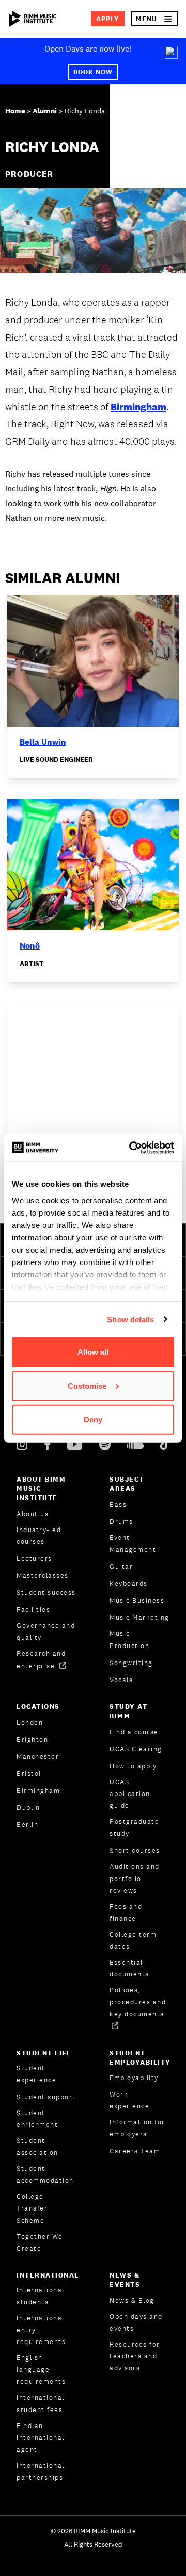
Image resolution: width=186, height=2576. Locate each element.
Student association (37, 2147)
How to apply (133, 1766)
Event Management (133, 1543)
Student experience (36, 2074)
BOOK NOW (93, 72)
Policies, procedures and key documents (138, 2002)
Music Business (137, 1600)
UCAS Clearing (136, 1749)
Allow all (93, 1352)
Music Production (129, 1639)
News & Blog (132, 2300)
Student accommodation (45, 2174)
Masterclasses (43, 1576)
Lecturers (34, 1559)
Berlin (27, 1825)
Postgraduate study (134, 1827)
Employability (134, 2078)
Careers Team (135, 2151)
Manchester (38, 1757)
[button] (154, 19)
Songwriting (131, 1663)
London (30, 1723)
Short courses (135, 1850)
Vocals (121, 1680)
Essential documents (129, 1968)
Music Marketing (139, 1617)
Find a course (134, 1732)
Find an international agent (41, 2438)
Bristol (29, 1774)
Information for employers (137, 2128)
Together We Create (40, 2242)
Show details (130, 1319)
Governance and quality (46, 1632)
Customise (87, 1385)
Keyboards (129, 1583)
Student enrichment (37, 2119)
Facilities (33, 1610)
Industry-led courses (39, 1536)
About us (33, 1514)
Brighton (32, 1740)
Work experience (129, 2100)
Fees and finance (126, 1913)
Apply (108, 19)
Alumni (45, 111)
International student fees (41, 2403)
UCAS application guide (130, 1794)
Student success (46, 1593)
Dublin (28, 1808)
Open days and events (136, 2322)
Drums (121, 1522)
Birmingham (138, 407)
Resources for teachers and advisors (135, 2356)
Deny (93, 1419)
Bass (118, 1505)
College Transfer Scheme (32, 2208)
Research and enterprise (41, 1659)
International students (41, 2296)
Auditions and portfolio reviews (135, 1878)
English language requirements (41, 2370)
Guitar (121, 1566)
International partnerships (41, 2471)
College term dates (133, 1940)
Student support (46, 2097)
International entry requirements (41, 2330)
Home (15, 111)
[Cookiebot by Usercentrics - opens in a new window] (131, 1148)
